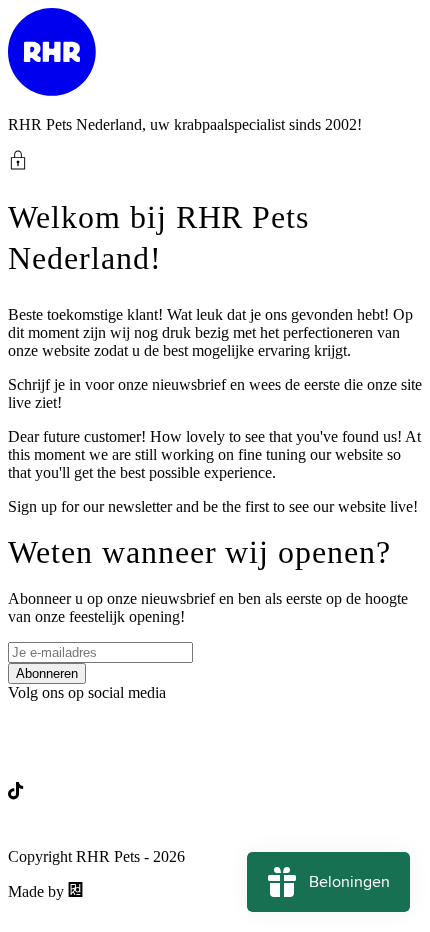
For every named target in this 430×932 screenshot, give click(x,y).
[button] (215, 160)
